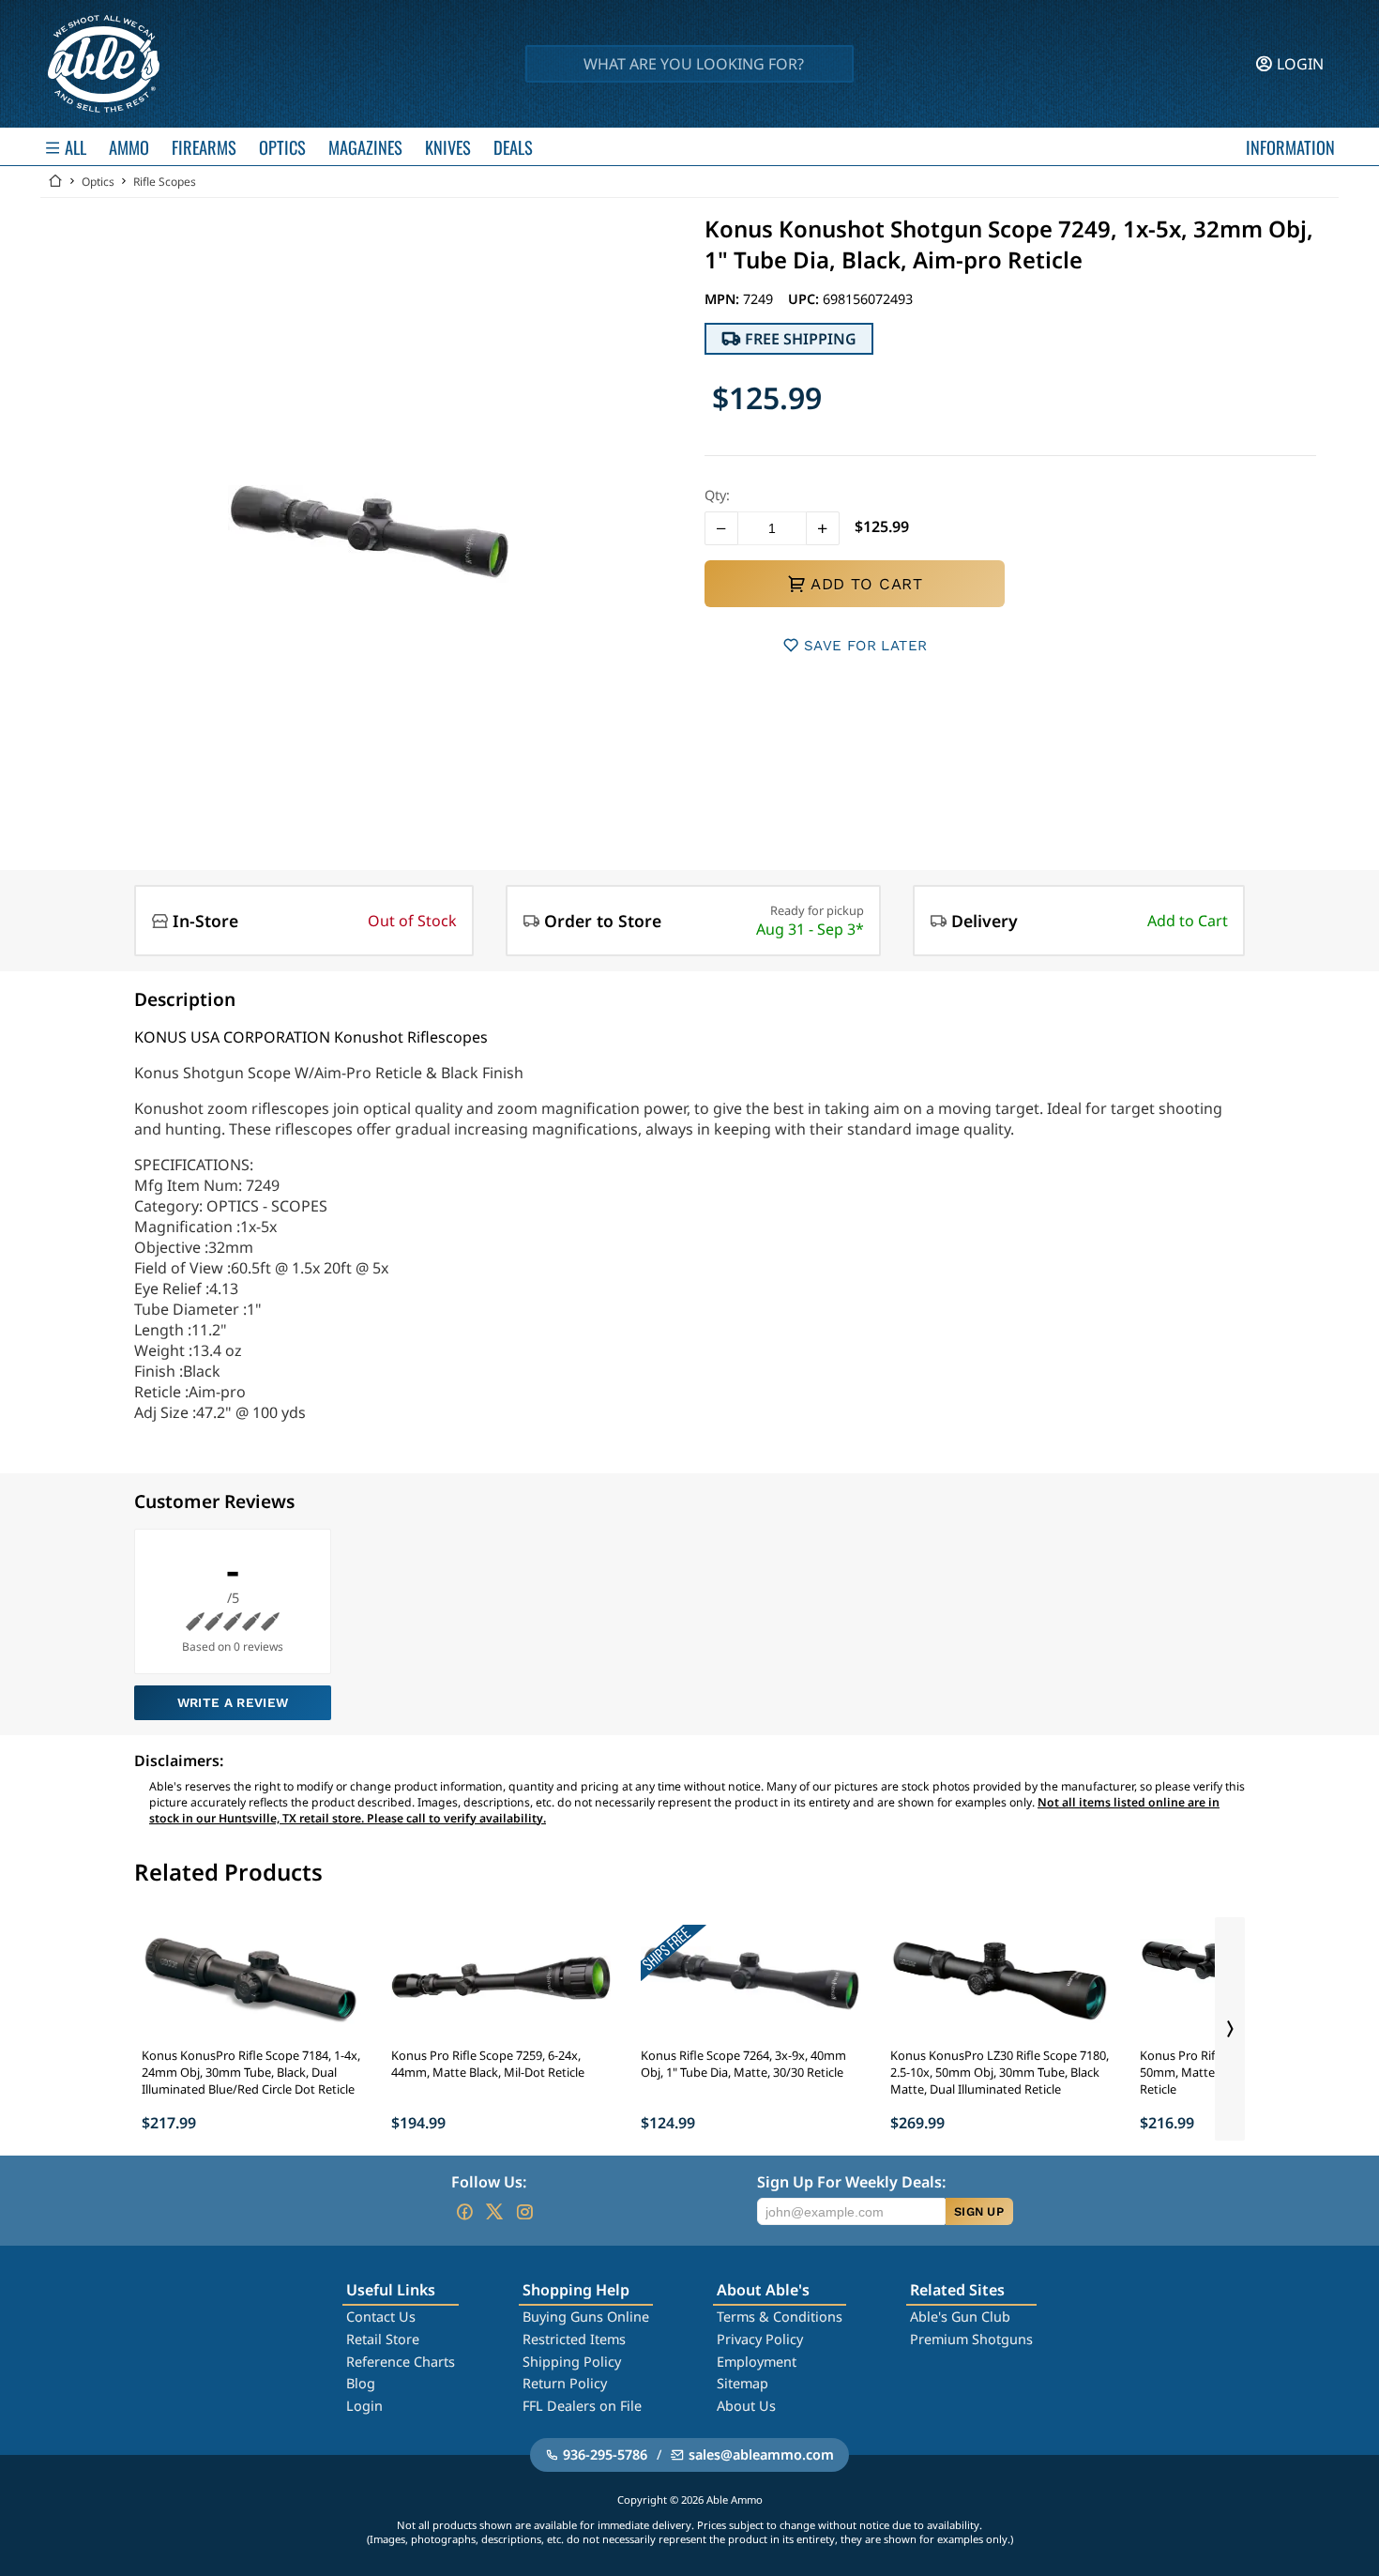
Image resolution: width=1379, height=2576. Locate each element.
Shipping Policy (572, 2362)
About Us (746, 2406)
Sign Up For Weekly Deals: (851, 2182)
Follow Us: (489, 2182)
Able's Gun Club (960, 2317)
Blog (361, 2383)
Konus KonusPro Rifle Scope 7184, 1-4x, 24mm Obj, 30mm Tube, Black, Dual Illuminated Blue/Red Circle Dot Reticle (251, 2072)
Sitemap (743, 2383)
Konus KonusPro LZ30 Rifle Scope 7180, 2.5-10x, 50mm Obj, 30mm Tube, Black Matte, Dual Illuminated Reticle (1000, 2072)
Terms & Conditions (780, 2317)
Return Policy (565, 2383)
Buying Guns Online (586, 2317)
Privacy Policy (760, 2339)
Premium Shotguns (971, 2339)
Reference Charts (401, 2362)
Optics (98, 182)
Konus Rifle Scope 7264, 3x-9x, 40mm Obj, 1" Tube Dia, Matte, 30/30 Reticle (743, 2064)
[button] (721, 528)
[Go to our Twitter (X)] (494, 2212)
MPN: (724, 299)
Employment (757, 2362)
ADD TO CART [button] (866, 584)
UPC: (805, 299)
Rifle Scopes (165, 182)
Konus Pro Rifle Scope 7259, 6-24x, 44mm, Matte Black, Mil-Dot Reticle (488, 2064)
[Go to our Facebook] (464, 2212)
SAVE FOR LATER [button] (865, 646)
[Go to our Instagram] (524, 2212)
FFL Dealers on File (582, 2406)
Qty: (717, 495)
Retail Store (383, 2339)
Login (364, 2406)
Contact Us (381, 2317)
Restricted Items (574, 2339)
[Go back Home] (55, 182)
